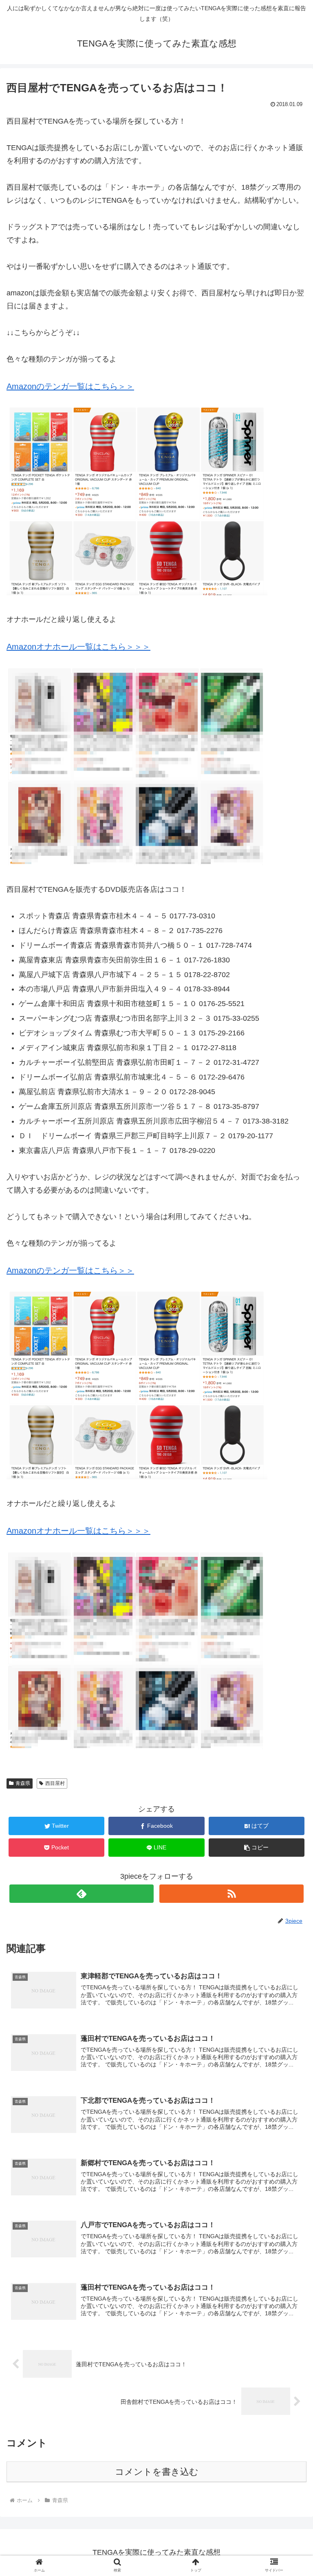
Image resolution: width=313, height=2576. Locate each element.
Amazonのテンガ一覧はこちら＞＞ (70, 386)
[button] (257, 1848)
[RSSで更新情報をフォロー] (231, 1894)
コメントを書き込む (157, 2472)
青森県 (23, 1783)
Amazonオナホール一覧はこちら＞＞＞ (78, 647)
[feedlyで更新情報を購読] (81, 1894)
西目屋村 (55, 1783)
